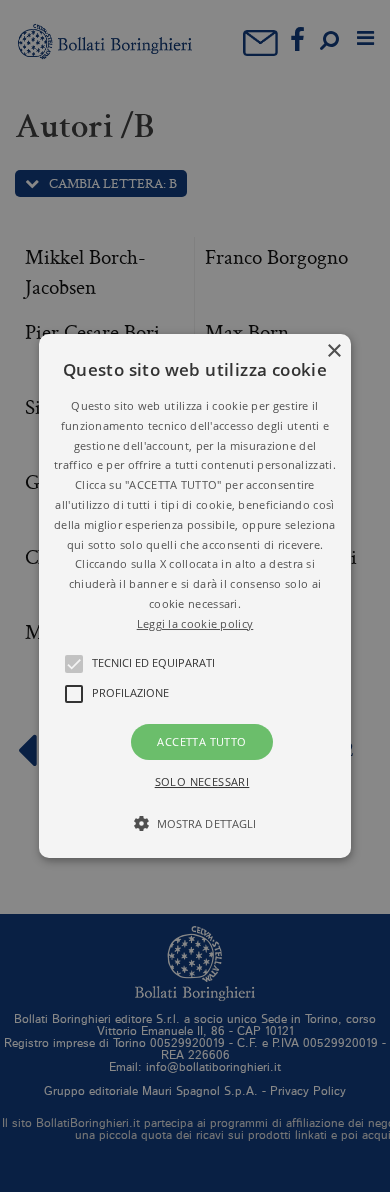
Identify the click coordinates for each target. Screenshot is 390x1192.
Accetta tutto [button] (201, 741)
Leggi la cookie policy (195, 623)
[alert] (195, 596)
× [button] (333, 351)
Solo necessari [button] (202, 781)
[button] (195, 596)
